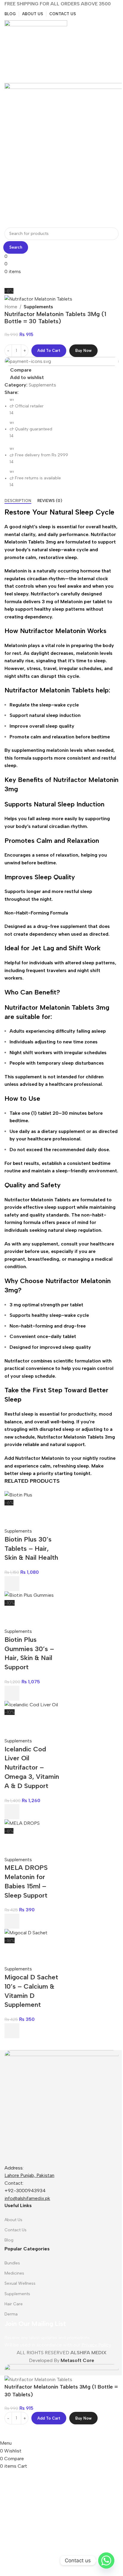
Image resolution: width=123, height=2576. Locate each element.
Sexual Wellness (20, 2283)
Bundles (12, 2263)
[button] (12, 1584)
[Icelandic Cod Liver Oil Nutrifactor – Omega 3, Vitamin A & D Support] (31, 1704)
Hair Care (14, 2304)
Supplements (38, 307)
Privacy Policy (96, 2345)
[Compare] (12, 2432)
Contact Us (16, 2230)
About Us (13, 2220)
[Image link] (61, 2107)
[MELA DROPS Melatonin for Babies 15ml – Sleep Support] (22, 1823)
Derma (11, 2314)
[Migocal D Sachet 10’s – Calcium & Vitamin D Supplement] (26, 1932)
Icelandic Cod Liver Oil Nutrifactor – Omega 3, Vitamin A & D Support (32, 1767)
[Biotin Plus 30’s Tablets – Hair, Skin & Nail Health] (18, 1495)
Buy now (83, 351)
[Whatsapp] (106, 2560)
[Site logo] (36, 51)
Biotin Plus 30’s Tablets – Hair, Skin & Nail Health (31, 1549)
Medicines (14, 2273)
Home (11, 307)
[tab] (18, 501)
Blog (9, 2240)
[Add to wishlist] (12, 1514)
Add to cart (49, 351)
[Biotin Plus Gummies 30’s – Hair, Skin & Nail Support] (29, 1595)
